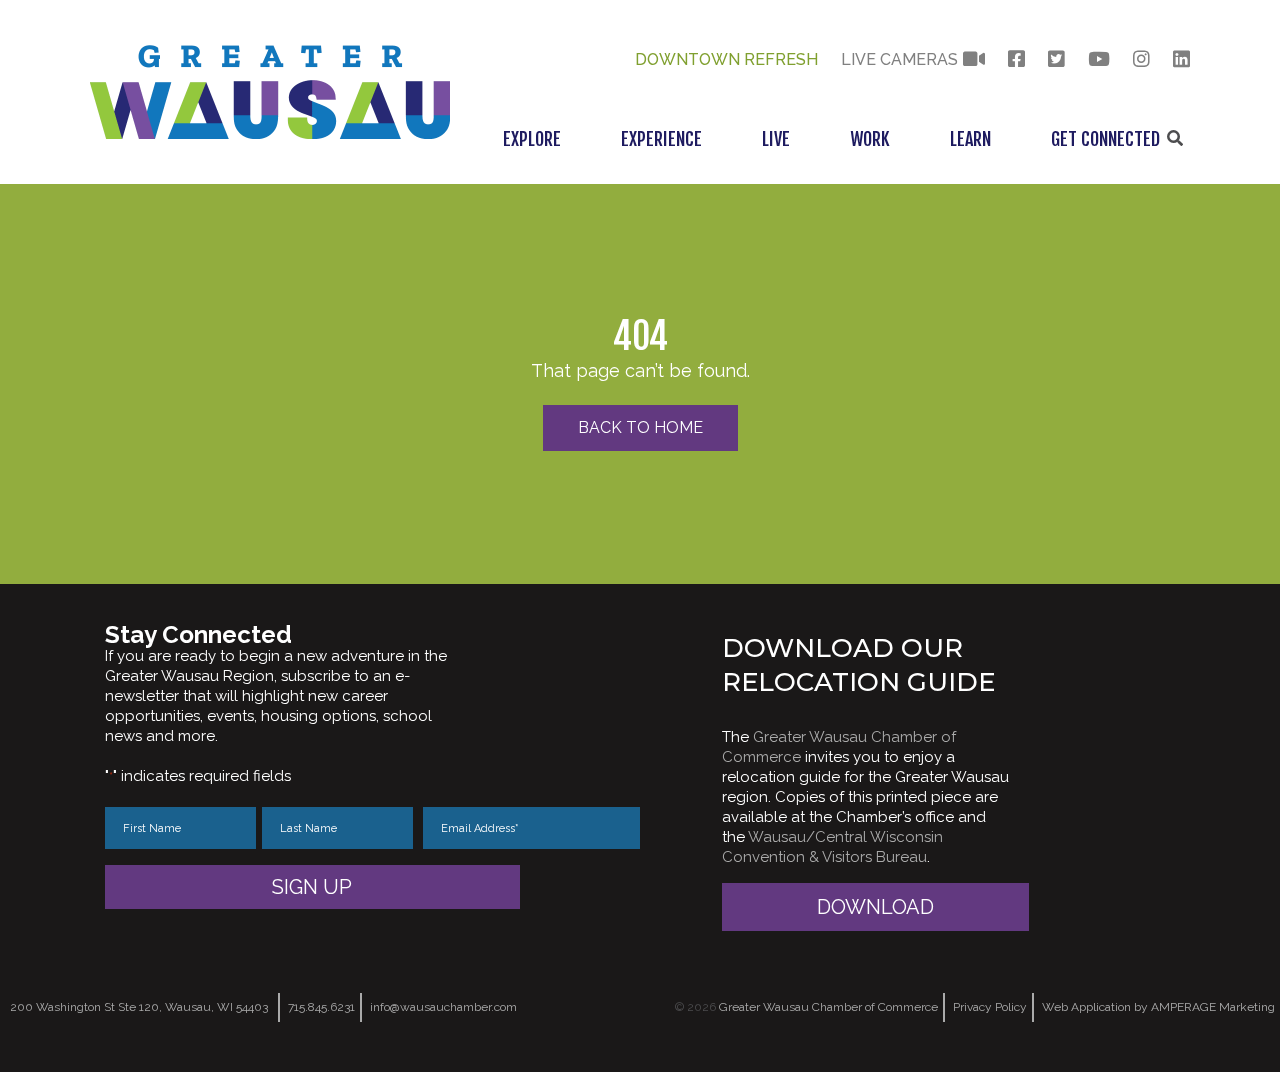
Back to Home (640, 427)
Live (776, 139)
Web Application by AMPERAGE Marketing (1158, 1007)
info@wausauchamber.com (443, 1007)
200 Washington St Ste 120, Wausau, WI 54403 (139, 1007)
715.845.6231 (321, 1007)
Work (870, 139)
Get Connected (1105, 139)
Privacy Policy (990, 1007)
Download (875, 907)
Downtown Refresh (726, 59)
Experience (661, 139)
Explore (532, 139)
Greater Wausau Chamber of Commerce (828, 1007)
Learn (970, 139)
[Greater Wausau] (270, 133)
